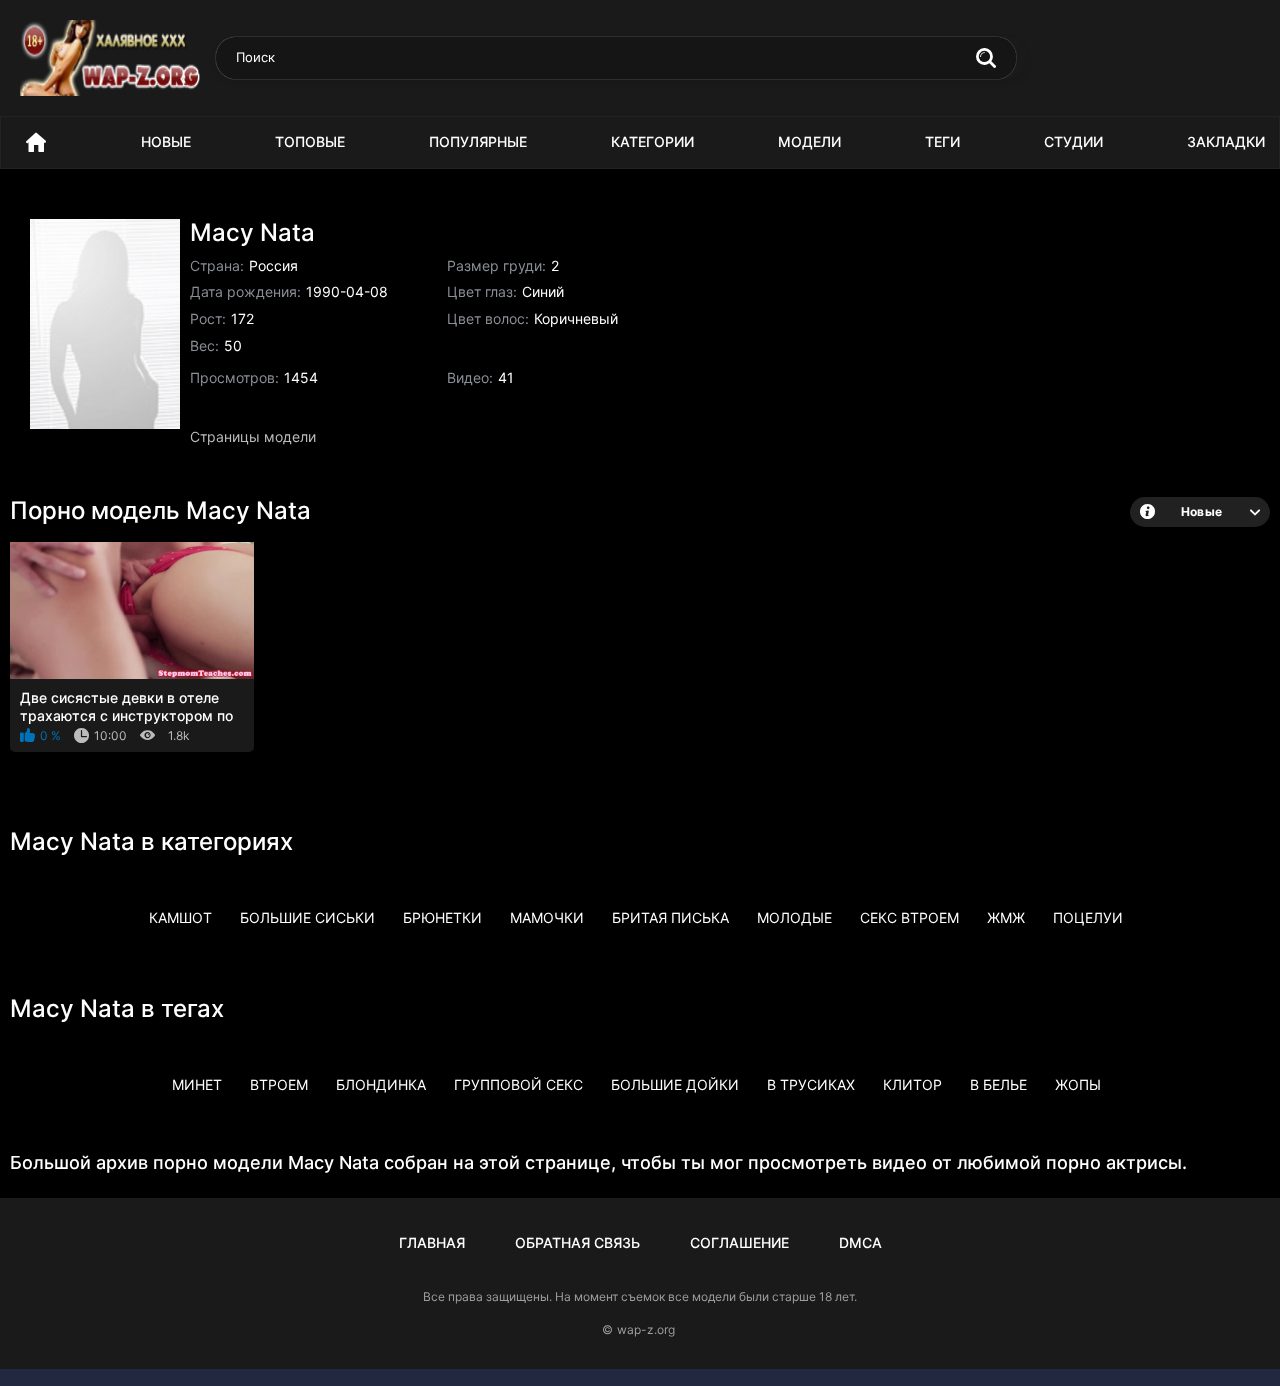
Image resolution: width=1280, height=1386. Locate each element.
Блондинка (381, 1084)
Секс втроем (909, 917)
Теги (942, 141)
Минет (197, 1084)
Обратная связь (577, 1242)
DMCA (860, 1242)
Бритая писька (670, 917)
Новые (166, 141)
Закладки (1226, 141)
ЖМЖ (1006, 917)
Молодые (794, 917)
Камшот (180, 917)
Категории (652, 141)
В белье (998, 1084)
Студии (1073, 141)
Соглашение (739, 1242)
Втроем (279, 1084)
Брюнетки (442, 917)
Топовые (310, 141)
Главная (432, 1242)
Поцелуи (1088, 917)
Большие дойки (675, 1084)
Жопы (1078, 1084)
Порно (36, 142)
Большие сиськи (307, 917)
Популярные (478, 141)
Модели (809, 141)
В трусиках (811, 1084)
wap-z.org (646, 1329)
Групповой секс (518, 1084)
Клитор (912, 1084)
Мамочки (547, 917)
